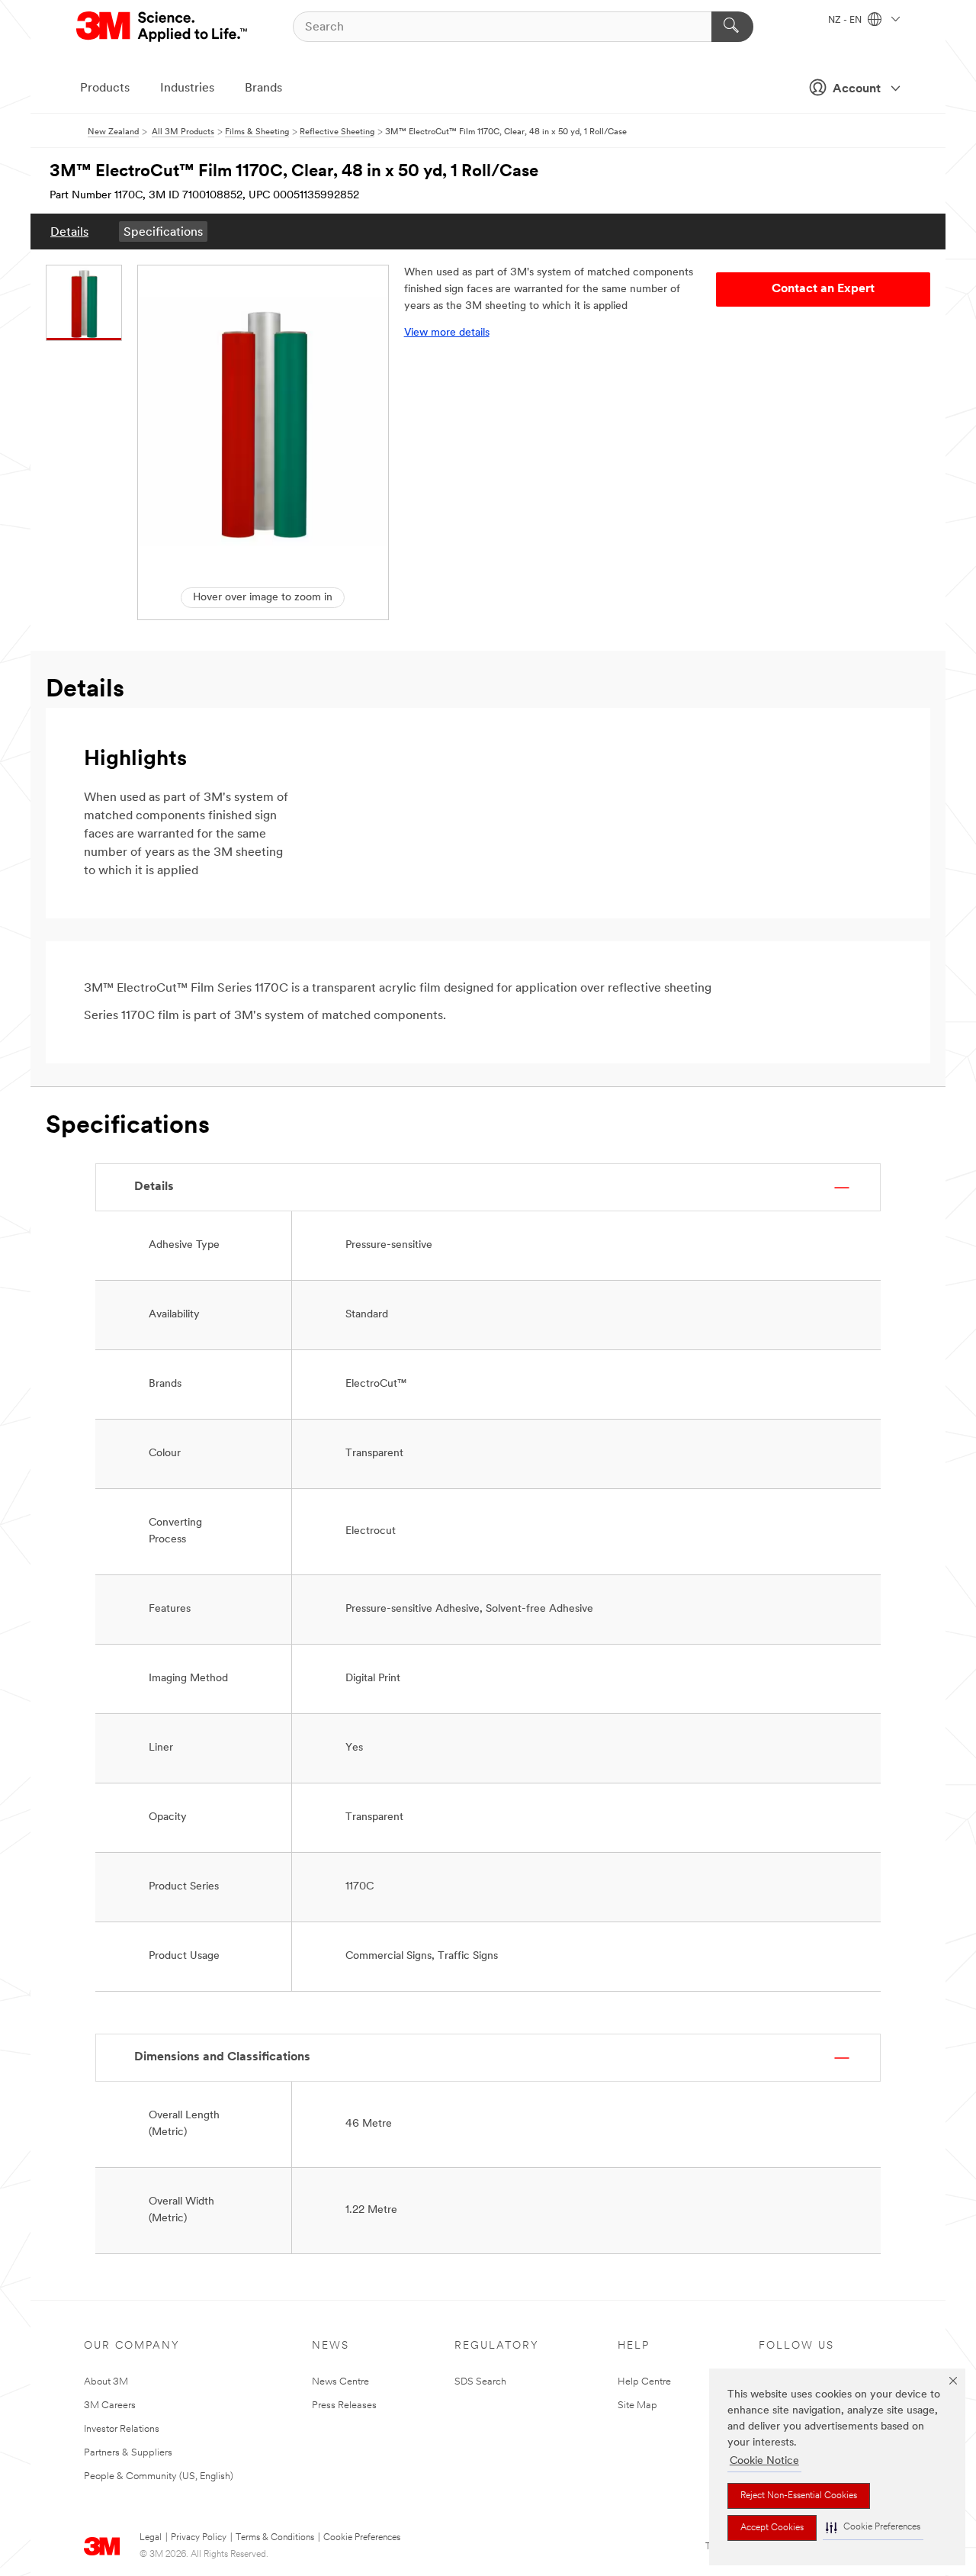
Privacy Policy (199, 2538)
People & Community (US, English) (159, 2476)
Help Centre (644, 2382)
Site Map (637, 2406)
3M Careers (110, 2406)
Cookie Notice (764, 2461)
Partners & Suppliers (128, 2453)
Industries (187, 88)
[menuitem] (69, 232)
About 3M (106, 2382)
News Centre (340, 2382)
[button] (873, 2528)
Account (857, 89)
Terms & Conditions (275, 2538)
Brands (263, 88)
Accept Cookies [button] (772, 2528)
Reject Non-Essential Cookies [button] (799, 2496)
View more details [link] (447, 333)
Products (105, 88)
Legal (151, 2538)
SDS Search (480, 2382)
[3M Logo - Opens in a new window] (163, 27)
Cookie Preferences (362, 2538)
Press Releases (344, 2406)
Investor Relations (122, 2429)
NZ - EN (846, 21)
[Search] (732, 27)
